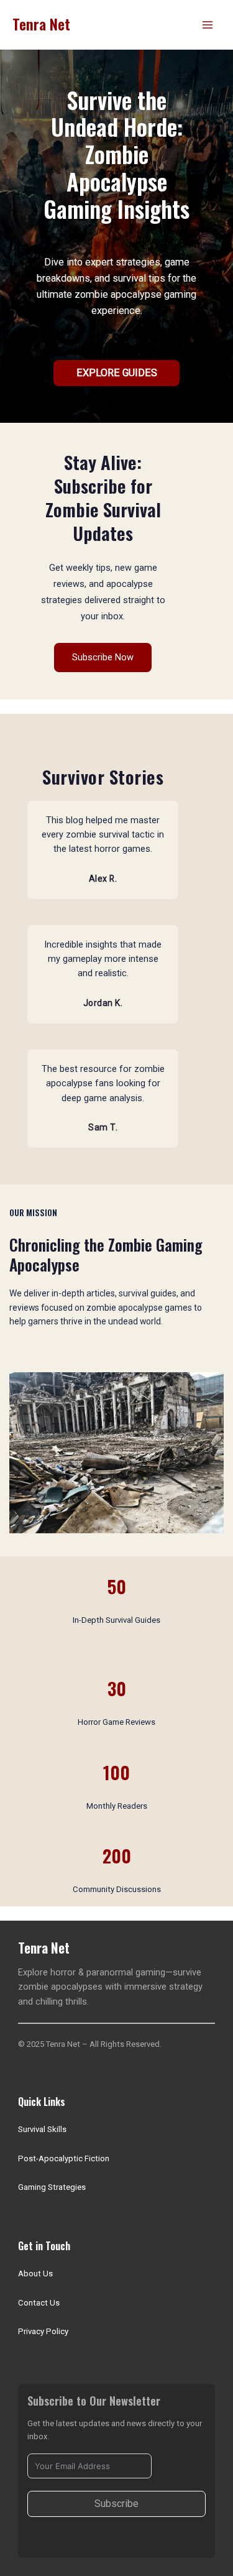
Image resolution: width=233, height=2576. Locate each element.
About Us (35, 2274)
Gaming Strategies (52, 2187)
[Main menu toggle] (208, 25)
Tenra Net (41, 24)
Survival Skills (42, 2129)
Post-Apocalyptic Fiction (64, 2158)
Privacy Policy (43, 2331)
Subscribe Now (103, 657)
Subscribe (116, 2504)
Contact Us (39, 2303)
